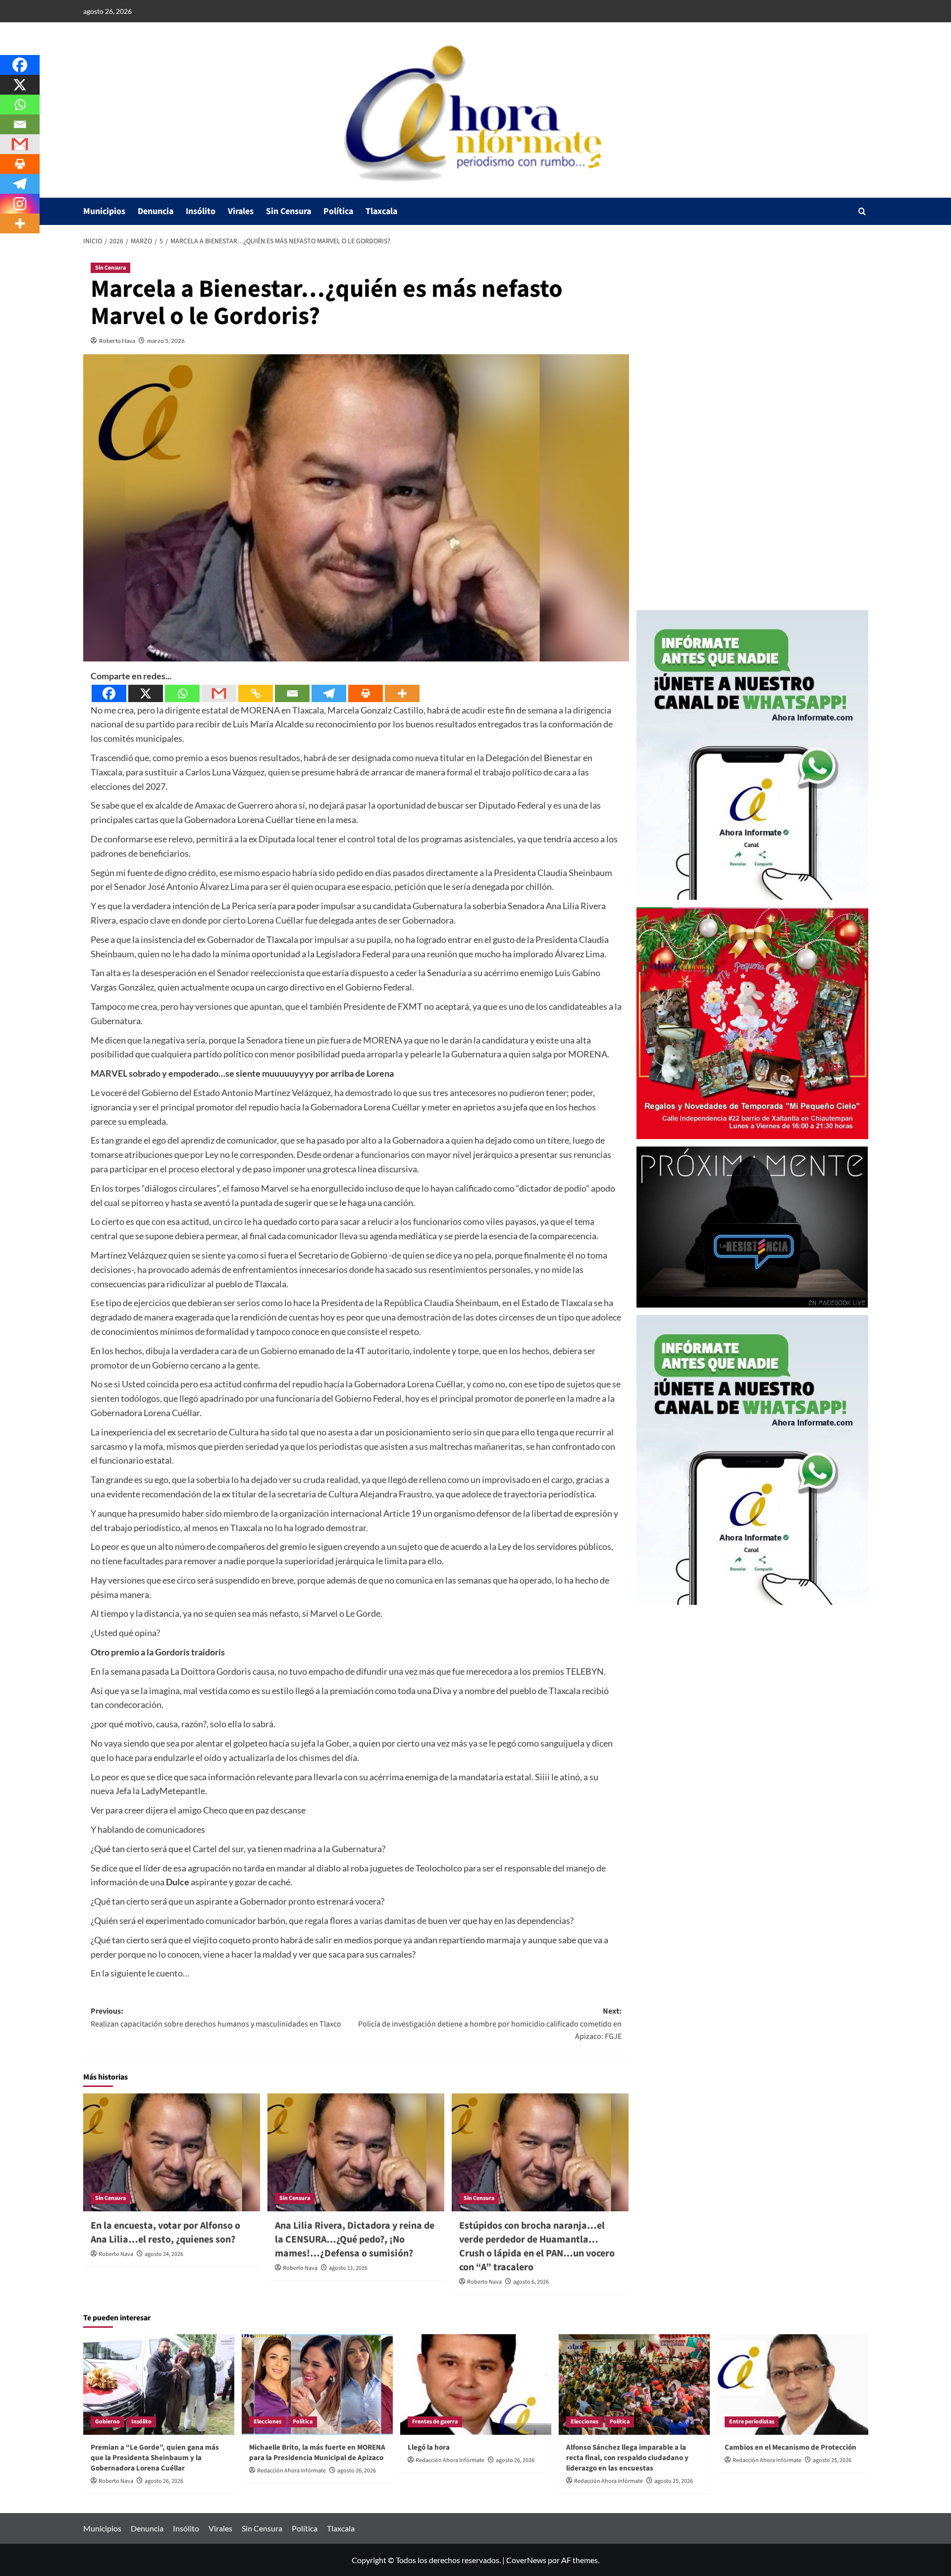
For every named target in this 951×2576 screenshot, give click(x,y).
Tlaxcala (381, 211)
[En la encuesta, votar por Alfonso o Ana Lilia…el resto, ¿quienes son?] (172, 2152)
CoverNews (526, 2560)
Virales (241, 211)
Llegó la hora (429, 2447)
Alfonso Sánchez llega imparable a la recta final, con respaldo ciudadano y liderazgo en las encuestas (627, 2458)
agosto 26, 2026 (164, 2481)
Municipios (104, 211)
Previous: (216, 2018)
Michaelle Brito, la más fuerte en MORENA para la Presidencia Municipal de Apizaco (317, 2453)
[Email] (292, 693)
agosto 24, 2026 (164, 2254)
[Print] (366, 693)
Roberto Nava (117, 341)
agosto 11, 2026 (348, 2268)
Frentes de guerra (435, 2422)
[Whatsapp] (182, 693)
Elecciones (267, 2422)
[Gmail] (219, 693)
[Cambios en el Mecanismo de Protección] (793, 2384)
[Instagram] (20, 204)
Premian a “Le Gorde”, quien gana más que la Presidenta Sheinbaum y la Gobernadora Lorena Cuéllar (155, 2458)
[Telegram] (329, 693)
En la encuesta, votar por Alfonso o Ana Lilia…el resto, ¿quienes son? (165, 2233)
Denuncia (156, 211)
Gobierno (107, 2422)
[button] (862, 211)
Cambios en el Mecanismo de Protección (791, 2447)
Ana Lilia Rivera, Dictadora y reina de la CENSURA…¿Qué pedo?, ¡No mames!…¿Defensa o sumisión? (355, 2240)
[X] (146, 693)
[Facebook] (109, 693)
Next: (490, 2024)
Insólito (201, 211)
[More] (402, 693)
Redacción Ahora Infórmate (291, 2471)
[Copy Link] (256, 693)
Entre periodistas (752, 2422)
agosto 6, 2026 (531, 2282)
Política (338, 211)
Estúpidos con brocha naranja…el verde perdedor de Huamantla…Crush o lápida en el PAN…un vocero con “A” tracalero (537, 2247)
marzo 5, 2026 (166, 341)
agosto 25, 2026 (674, 2481)
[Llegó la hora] (476, 2384)
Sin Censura (289, 211)
